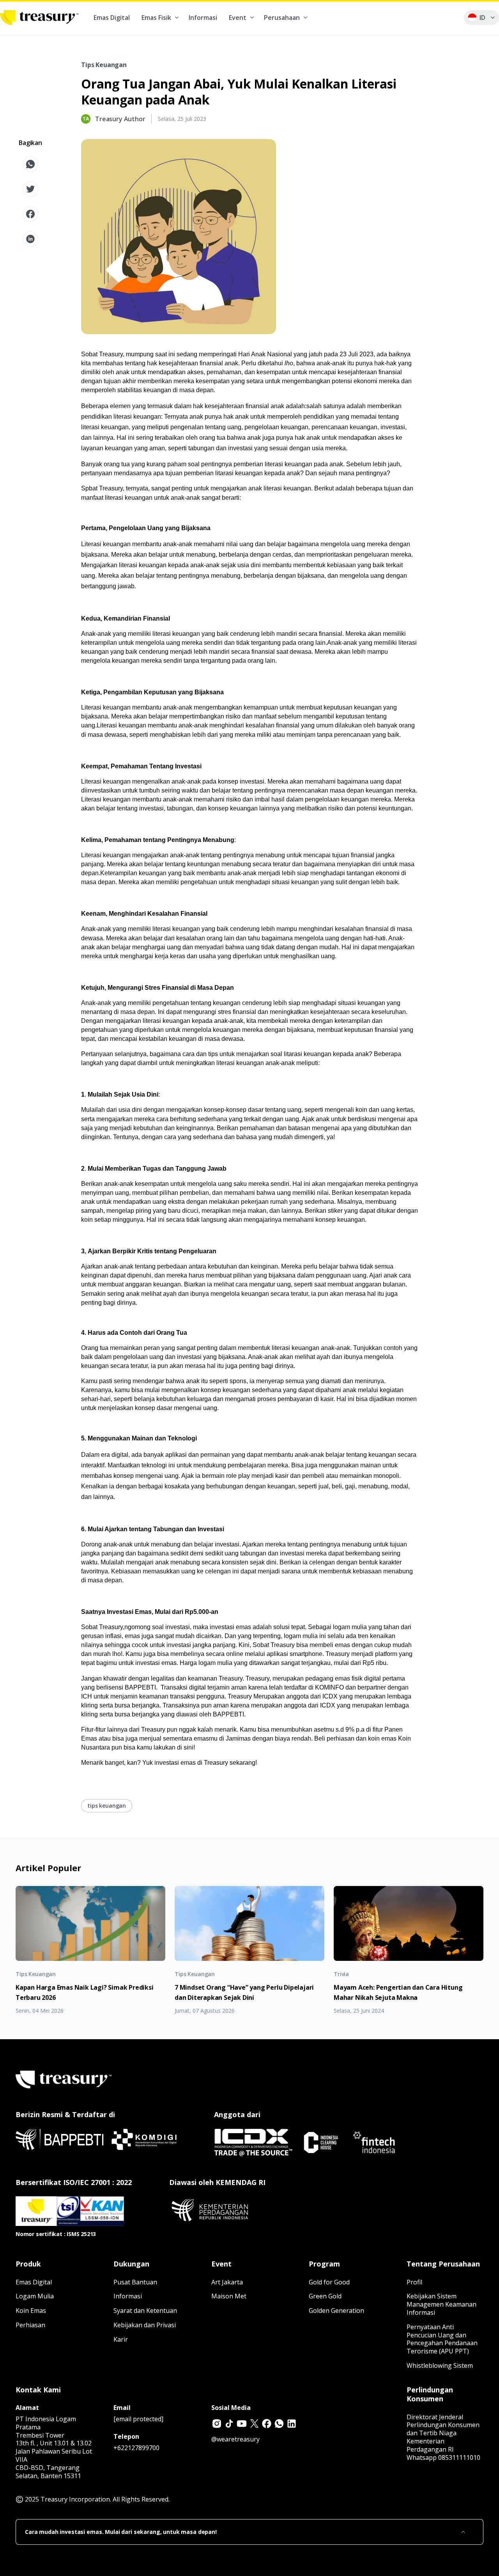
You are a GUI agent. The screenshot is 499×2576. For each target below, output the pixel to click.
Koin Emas (31, 2311)
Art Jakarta (227, 2282)
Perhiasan (30, 2325)
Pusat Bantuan (135, 2282)
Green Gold (325, 2296)
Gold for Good (329, 2282)
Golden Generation (336, 2311)
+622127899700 (136, 2448)
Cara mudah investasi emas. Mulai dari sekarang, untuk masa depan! (121, 2532)
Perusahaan (282, 18)
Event (238, 18)
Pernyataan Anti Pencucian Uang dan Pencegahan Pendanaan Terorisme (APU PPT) (442, 2339)
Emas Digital (112, 18)
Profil (414, 2282)
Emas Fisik (156, 18)
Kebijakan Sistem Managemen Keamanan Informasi (441, 2304)
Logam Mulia (35, 2296)
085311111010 (459, 2457)
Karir (121, 2339)
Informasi (203, 18)
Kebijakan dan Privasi (145, 2325)
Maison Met (229, 2296)
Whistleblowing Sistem (440, 2365)
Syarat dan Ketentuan (145, 2311)
